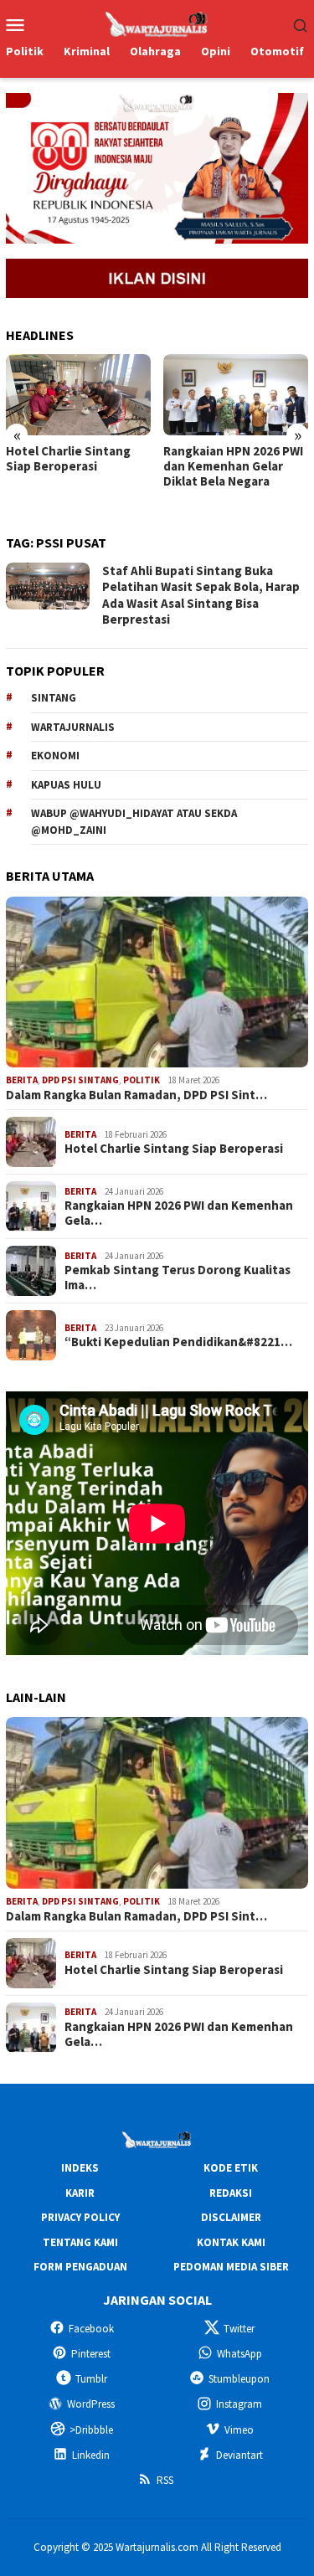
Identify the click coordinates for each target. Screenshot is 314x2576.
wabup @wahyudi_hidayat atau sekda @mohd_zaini (134, 822)
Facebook (91, 2329)
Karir (80, 2193)
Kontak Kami (231, 2242)
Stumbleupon (239, 2379)
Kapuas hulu (66, 785)
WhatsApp (239, 2354)
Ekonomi (55, 756)
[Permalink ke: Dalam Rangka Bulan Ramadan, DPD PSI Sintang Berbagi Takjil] (157, 982)
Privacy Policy (80, 2217)
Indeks (80, 2168)
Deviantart (239, 2455)
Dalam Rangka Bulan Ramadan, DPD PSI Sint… (136, 1095)
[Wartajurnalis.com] (157, 23)
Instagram (239, 2404)
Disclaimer (231, 2217)
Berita (22, 1080)
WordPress (91, 2404)
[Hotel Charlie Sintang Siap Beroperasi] (78, 395)
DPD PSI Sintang (80, 1080)
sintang (54, 698)
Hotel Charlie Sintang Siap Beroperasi (68, 459)
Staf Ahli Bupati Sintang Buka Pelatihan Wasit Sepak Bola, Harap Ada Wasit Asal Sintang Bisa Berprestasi (201, 595)
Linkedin (91, 2455)
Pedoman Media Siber (231, 2267)
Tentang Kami (80, 2242)
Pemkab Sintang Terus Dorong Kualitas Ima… (178, 1278)
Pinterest (91, 2354)
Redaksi (231, 2193)
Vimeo (239, 2430)
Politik (142, 1080)
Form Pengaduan (80, 2267)
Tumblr (91, 2379)
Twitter (239, 2329)
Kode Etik (231, 2168)
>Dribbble (91, 2430)
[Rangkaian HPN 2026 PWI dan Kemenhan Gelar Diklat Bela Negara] (236, 395)
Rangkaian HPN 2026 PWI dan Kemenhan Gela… (179, 1213)
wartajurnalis (73, 727)
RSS (165, 2480)
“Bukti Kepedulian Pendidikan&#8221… (178, 1342)
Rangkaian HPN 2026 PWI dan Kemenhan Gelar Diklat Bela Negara (233, 466)
